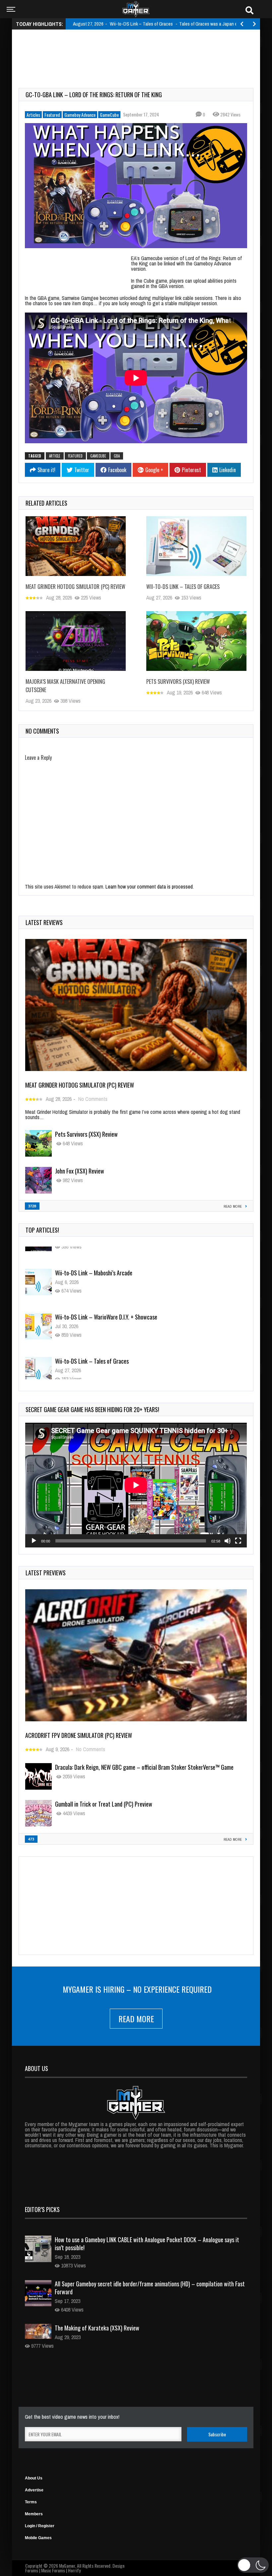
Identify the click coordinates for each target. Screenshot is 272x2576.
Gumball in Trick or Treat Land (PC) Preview (104, 1804)
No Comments (93, 1099)
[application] (136, 1485)
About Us (34, 2478)
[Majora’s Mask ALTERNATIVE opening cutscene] (76, 641)
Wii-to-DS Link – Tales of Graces (183, 587)
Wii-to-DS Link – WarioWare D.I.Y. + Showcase (106, 1301)
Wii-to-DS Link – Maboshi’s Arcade (94, 1257)
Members (34, 2514)
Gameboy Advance (80, 115)
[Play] (34, 1541)
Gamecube (98, 456)
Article (55, 456)
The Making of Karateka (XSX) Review (97, 2328)
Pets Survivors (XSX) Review (178, 681)
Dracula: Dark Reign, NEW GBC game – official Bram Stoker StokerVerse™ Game (144, 1767)
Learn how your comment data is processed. (150, 887)
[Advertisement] (139, 51)
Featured (52, 115)
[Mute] (228, 1541)
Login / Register (40, 2526)
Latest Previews (46, 1573)
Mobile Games (38, 2538)
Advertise (34, 2490)
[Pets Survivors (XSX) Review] (196, 641)
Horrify (74, 2570)
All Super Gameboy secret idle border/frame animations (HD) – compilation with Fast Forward (150, 2288)
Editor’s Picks (42, 2209)
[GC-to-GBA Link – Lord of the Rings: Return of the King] (136, 186)
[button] (253, 2565)
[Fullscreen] (238, 1541)
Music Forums (53, 2570)
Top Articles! (42, 1230)
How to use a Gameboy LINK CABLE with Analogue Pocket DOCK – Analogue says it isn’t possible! (147, 2244)
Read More (136, 2019)
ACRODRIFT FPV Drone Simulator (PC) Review (79, 1735)
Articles (33, 115)
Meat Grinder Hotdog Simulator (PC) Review (75, 587)
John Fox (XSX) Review (80, 1171)
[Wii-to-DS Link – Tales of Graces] (196, 546)
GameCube (109, 115)
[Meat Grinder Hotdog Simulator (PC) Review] (76, 546)
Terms (31, 2502)
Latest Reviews (44, 922)
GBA (117, 456)
